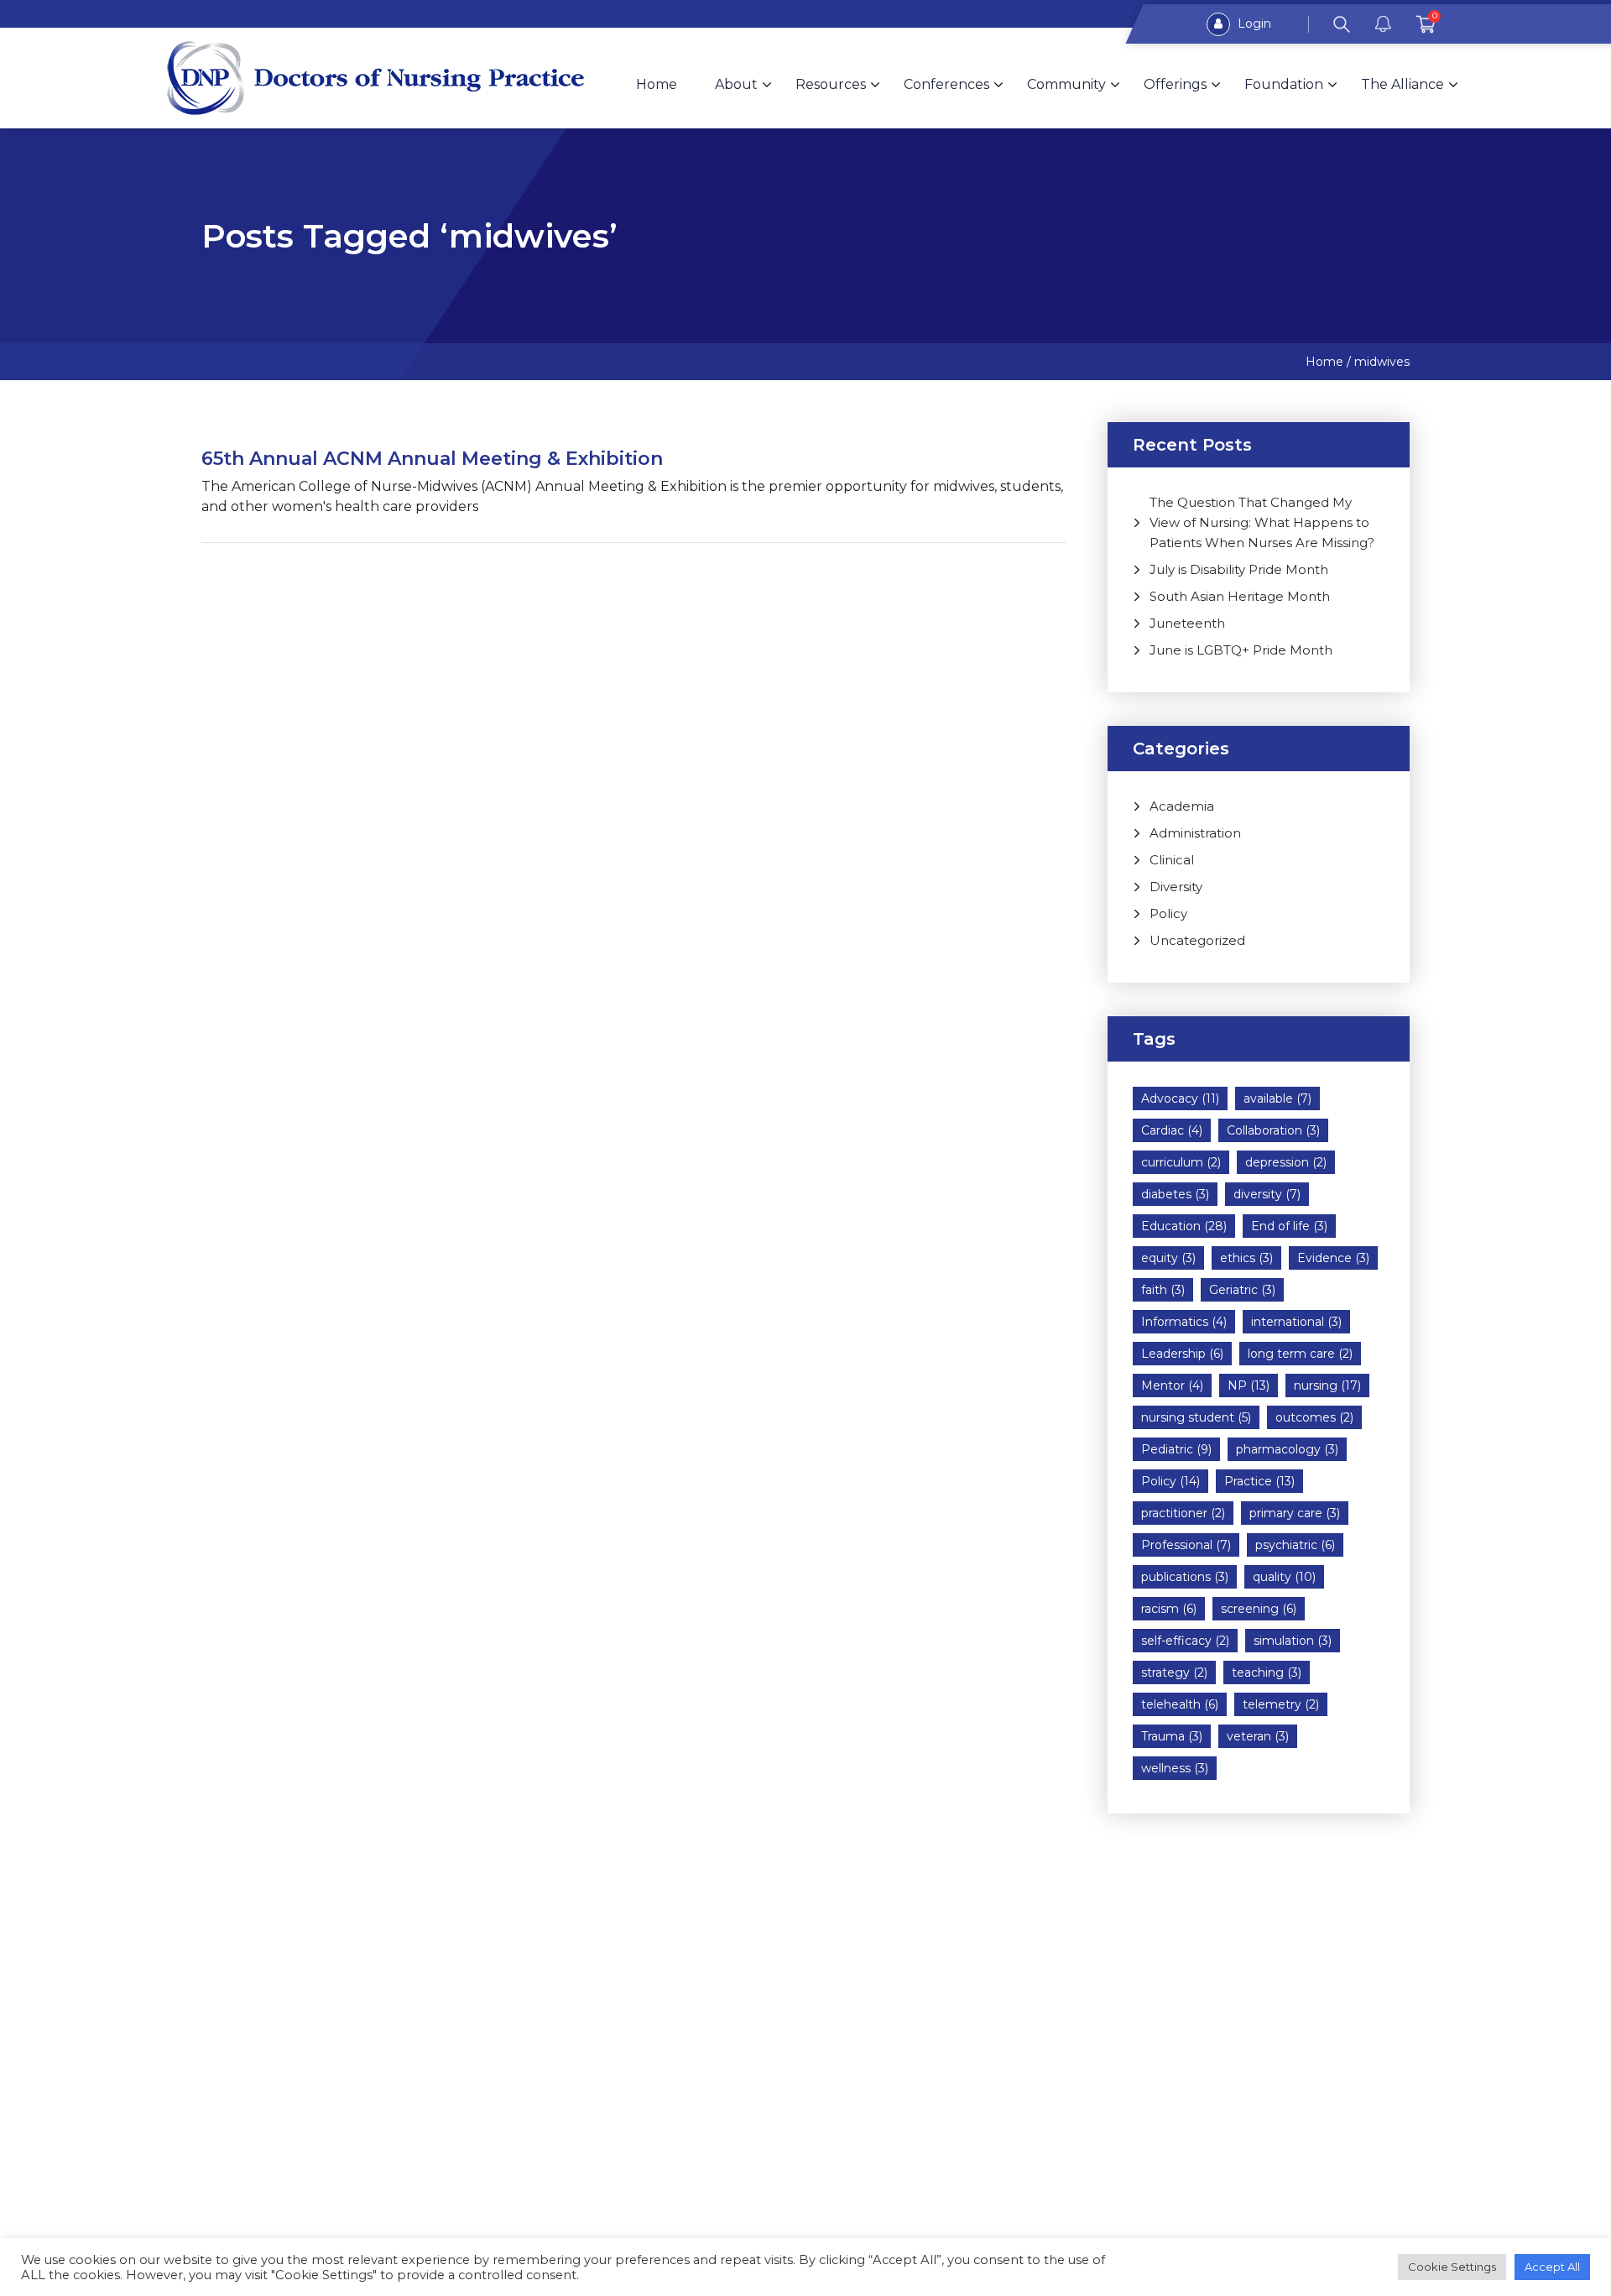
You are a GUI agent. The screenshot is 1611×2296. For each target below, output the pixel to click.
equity (1168, 1258)
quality (1284, 1577)
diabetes (1175, 1194)
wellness (1175, 1768)
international (1296, 1322)
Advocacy (1180, 1098)
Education (1184, 1226)
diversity (1267, 1194)
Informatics (1184, 1322)
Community (1066, 84)
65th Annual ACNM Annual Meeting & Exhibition (432, 459)
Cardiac (1172, 1130)
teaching (1267, 1672)
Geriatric (1242, 1290)
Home (657, 84)
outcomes (1314, 1417)
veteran (1258, 1736)
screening (1259, 1609)
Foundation (1284, 84)
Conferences (946, 84)
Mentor (1172, 1385)
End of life (1289, 1226)
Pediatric (1176, 1449)
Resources (831, 84)
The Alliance (1402, 84)
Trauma (1172, 1736)
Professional (1186, 1545)
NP (1249, 1385)
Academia (1182, 806)
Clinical (1172, 860)
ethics (1246, 1258)
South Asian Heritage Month (1240, 596)
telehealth (1180, 1704)
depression (1286, 1162)
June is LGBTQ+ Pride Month (1241, 650)
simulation (1293, 1641)
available (1277, 1098)
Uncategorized (1197, 940)
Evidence (1333, 1258)
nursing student (1196, 1417)
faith (1163, 1290)
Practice (1259, 1481)
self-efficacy (1185, 1641)
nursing (1327, 1385)
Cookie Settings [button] (1452, 2267)
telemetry (1281, 1704)
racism (1169, 1609)
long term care (1300, 1354)
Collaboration (1273, 1130)
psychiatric (1295, 1545)
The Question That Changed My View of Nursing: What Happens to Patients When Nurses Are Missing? (1262, 522)
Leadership (1182, 1354)
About (736, 84)
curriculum (1181, 1162)
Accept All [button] (1552, 2267)
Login (1253, 23)
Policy (1168, 913)
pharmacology (1287, 1449)
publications (1185, 1577)
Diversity (1176, 887)
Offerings (1175, 84)
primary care (1295, 1513)
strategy (1174, 1672)
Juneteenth (1187, 623)
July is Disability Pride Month (1239, 569)
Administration (1195, 833)
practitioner (1183, 1513)
